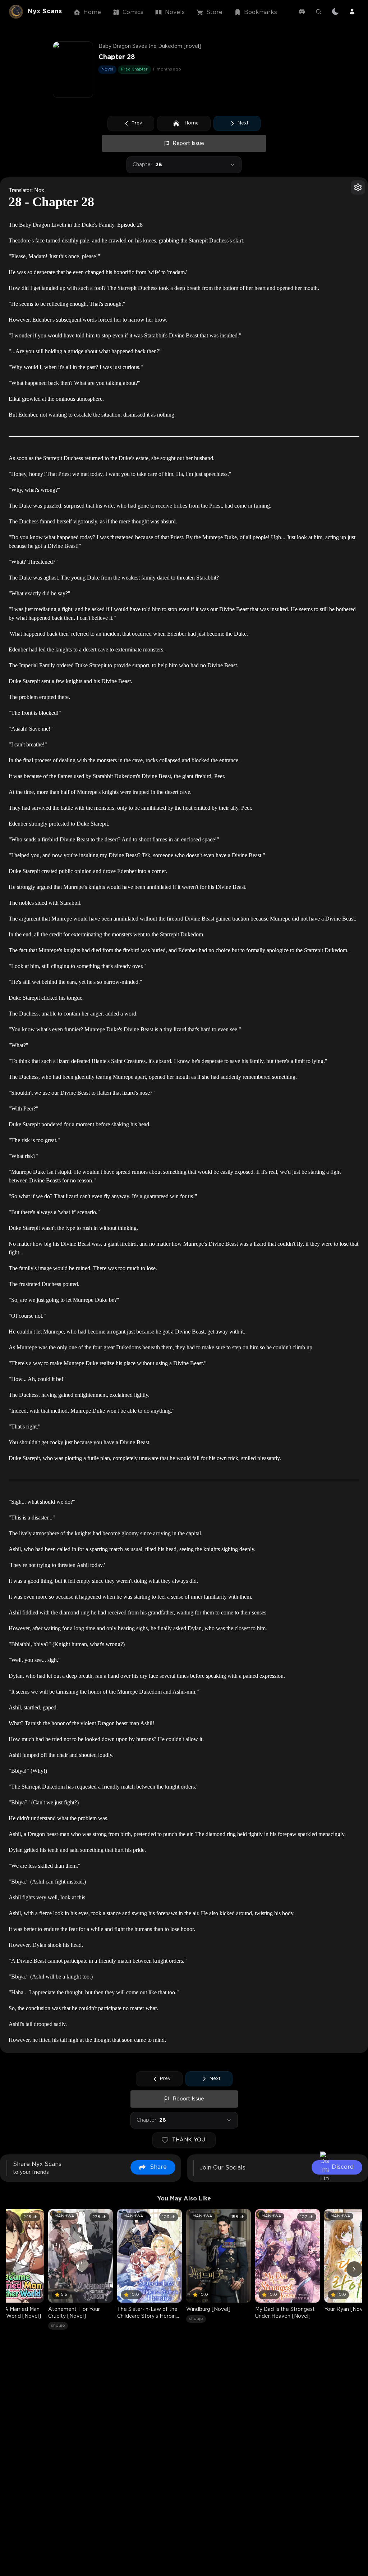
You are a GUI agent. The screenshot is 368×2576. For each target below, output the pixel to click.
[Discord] (302, 12)
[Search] (318, 12)
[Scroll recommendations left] (14, 2269)
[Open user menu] (352, 12)
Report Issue (188, 144)
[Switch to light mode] (335, 12)
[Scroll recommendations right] (354, 2269)
